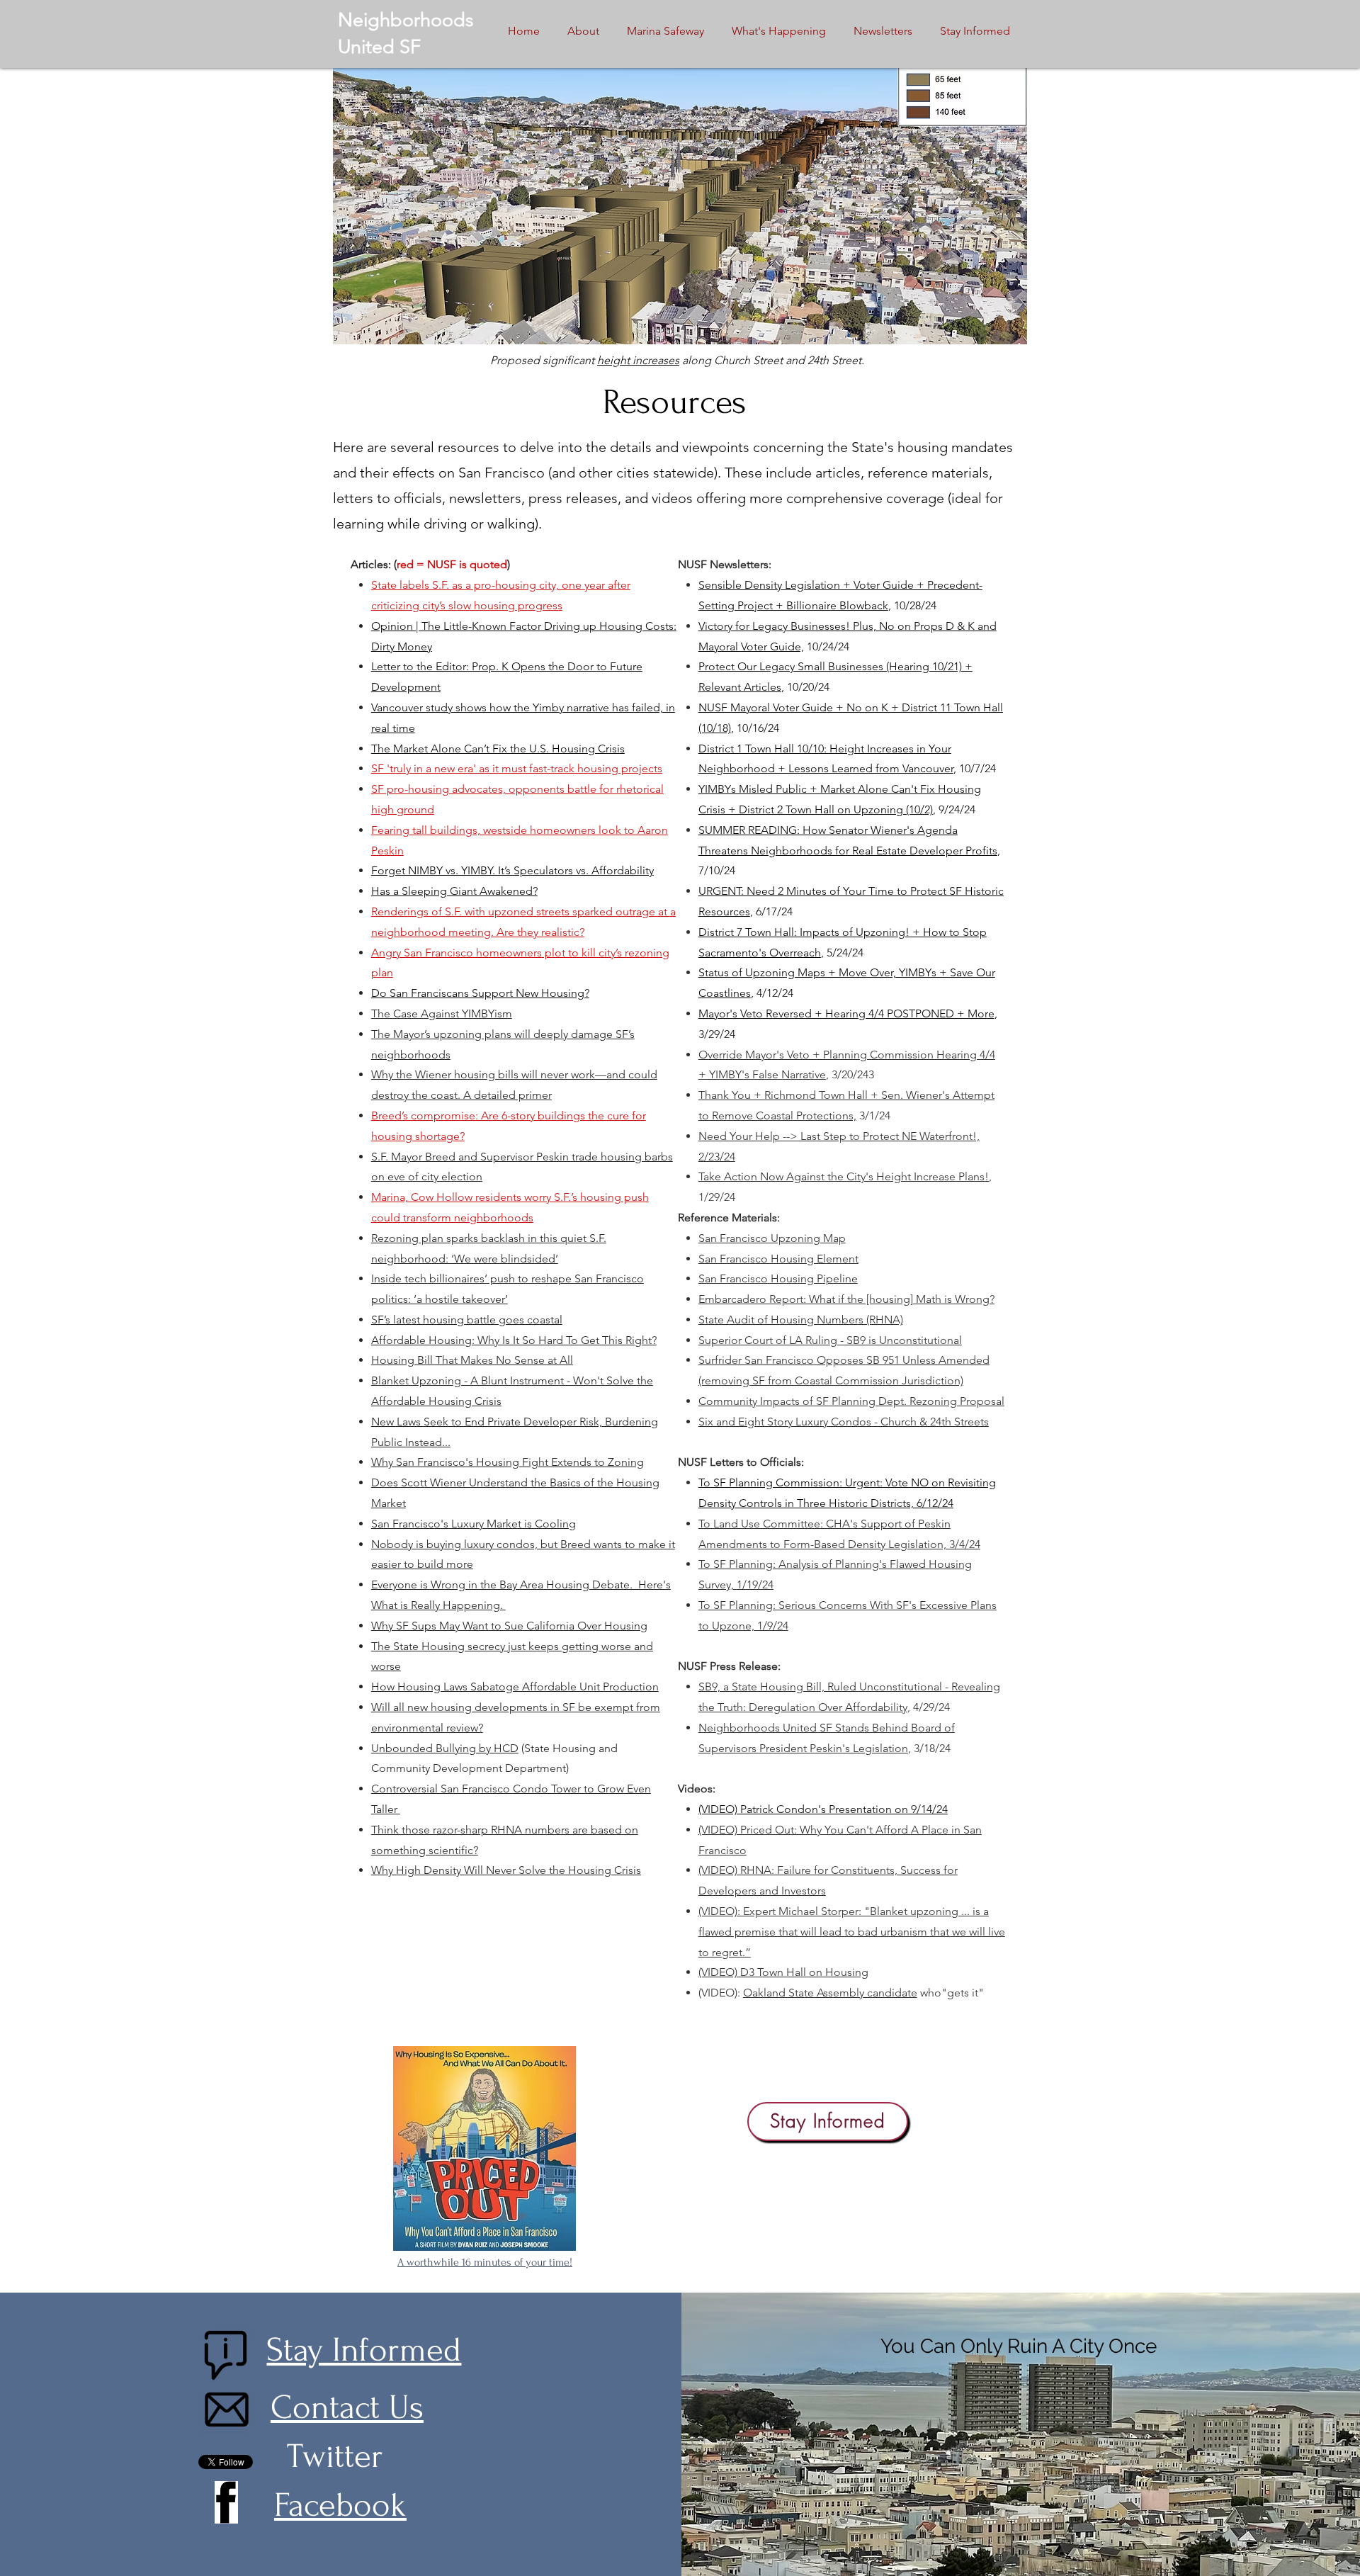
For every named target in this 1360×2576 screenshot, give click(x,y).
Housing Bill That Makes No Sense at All (472, 1360)
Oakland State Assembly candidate (830, 1993)
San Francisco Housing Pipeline (778, 1278)
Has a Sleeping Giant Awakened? (454, 891)
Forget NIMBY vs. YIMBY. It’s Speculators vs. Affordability (512, 870)
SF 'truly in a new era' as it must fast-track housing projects (517, 768)
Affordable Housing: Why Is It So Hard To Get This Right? (514, 1340)
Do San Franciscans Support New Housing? (480, 993)
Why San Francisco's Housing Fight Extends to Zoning (508, 1462)
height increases (638, 360)
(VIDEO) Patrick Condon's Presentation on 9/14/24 (823, 1809)
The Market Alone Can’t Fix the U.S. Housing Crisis (498, 748)
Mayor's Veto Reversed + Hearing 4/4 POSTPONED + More (846, 1013)
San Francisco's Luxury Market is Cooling (474, 1524)
